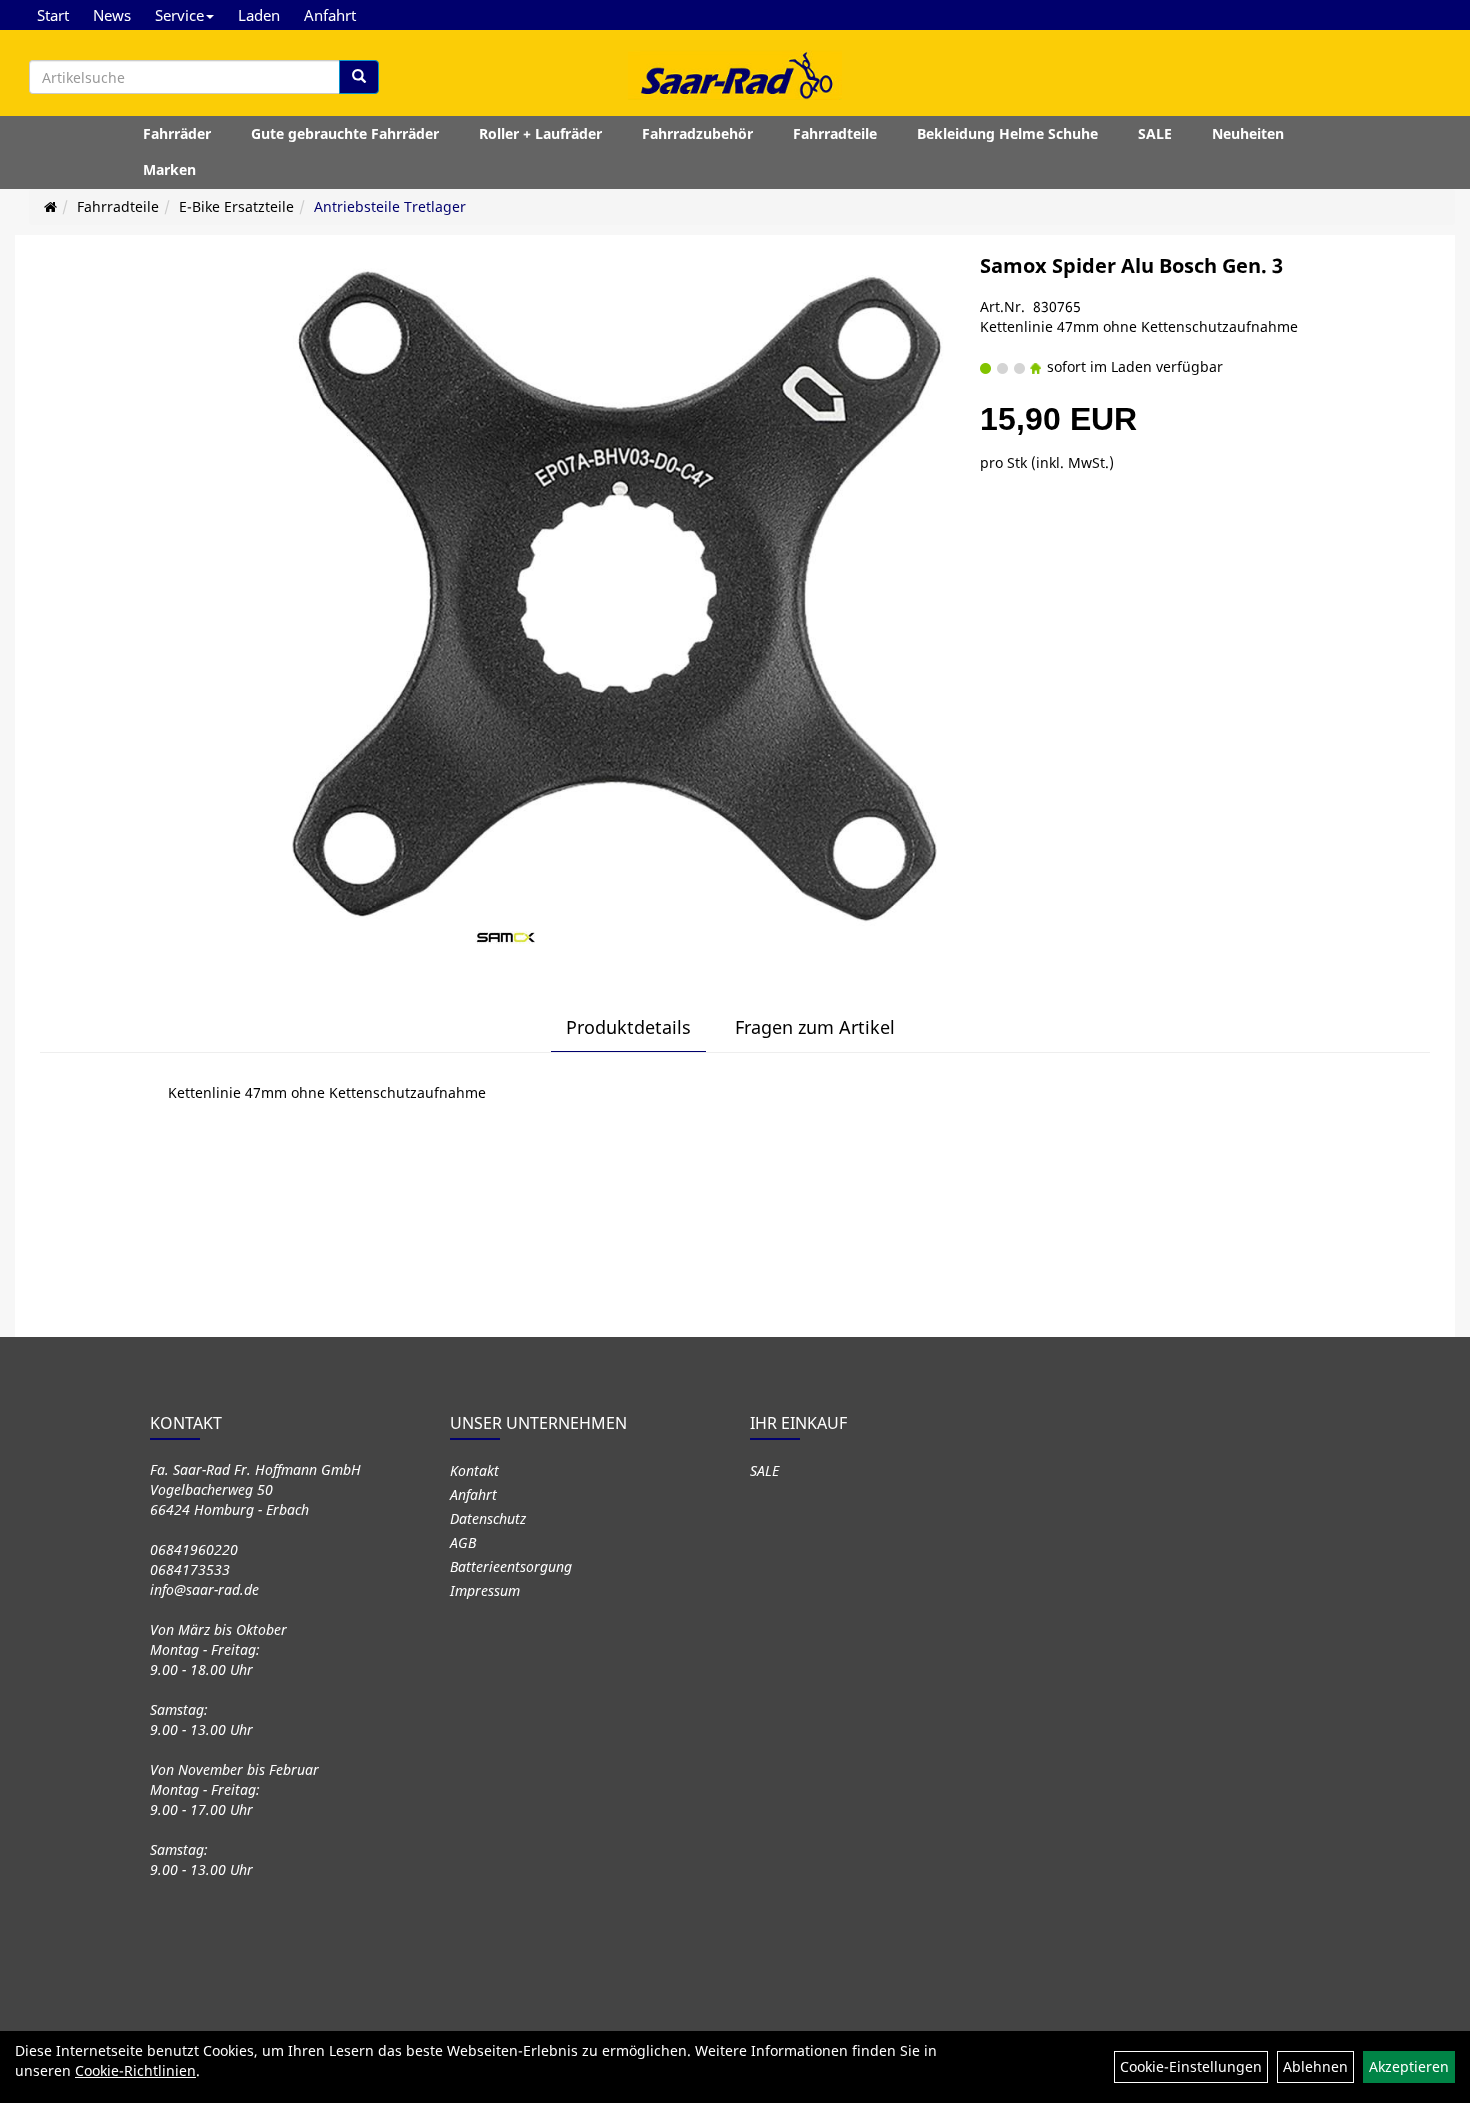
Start (53, 15)
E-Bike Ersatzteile (236, 206)
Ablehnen (1315, 2066)
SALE (1155, 133)
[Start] (50, 206)
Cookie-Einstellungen (1191, 2066)
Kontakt (474, 1470)
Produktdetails (628, 1027)
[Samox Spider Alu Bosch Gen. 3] (614, 590)
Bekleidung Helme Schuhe (1007, 133)
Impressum (485, 1590)
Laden (259, 15)
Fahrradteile (835, 133)
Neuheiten (1248, 133)
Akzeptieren (1409, 2066)
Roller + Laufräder (540, 133)
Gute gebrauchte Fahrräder (345, 133)
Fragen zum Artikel (815, 1027)
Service (179, 15)
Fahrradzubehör (697, 133)
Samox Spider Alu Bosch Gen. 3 (1131, 265)
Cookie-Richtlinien (135, 2070)
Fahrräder (177, 133)
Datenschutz (488, 1518)
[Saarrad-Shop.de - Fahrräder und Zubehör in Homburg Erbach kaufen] (735, 75)
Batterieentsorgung (511, 1566)
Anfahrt (330, 15)
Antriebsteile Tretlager (390, 206)
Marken (169, 169)
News (112, 15)
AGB (463, 1542)
